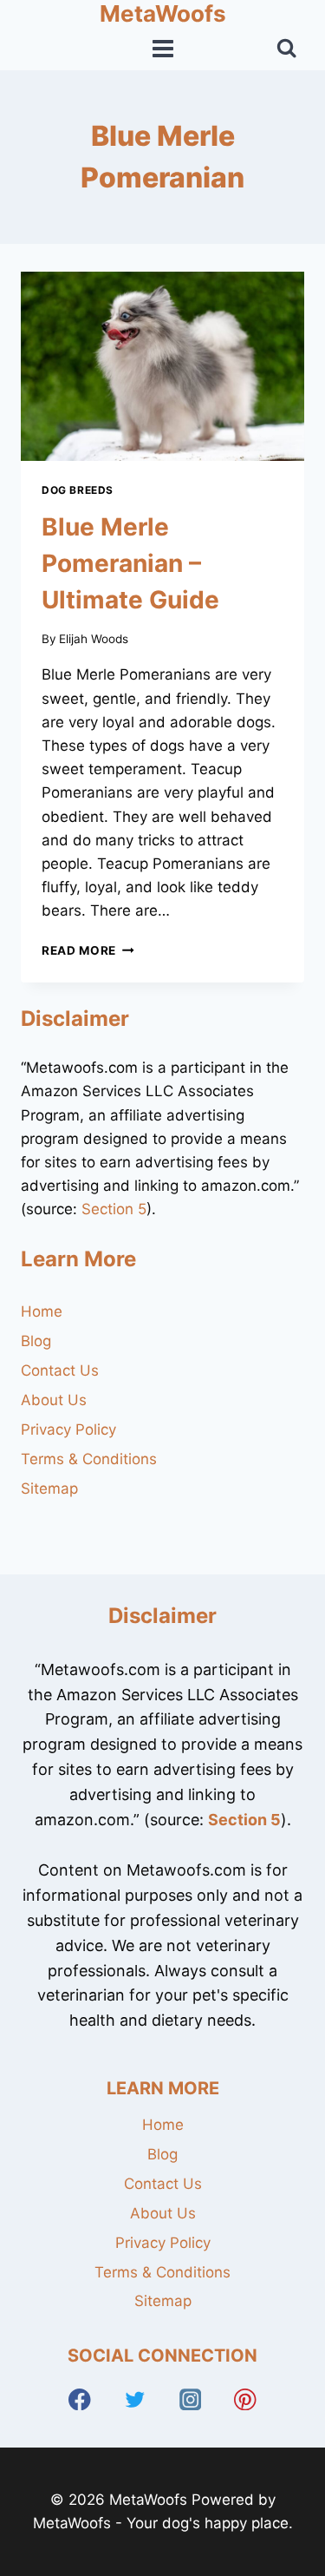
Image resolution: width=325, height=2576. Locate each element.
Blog (36, 1341)
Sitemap (49, 1488)
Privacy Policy (68, 1429)
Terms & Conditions (89, 1459)
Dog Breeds (78, 490)
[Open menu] (162, 49)
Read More (88, 950)
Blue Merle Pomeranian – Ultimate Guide (130, 563)
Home (42, 1311)
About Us (54, 1400)
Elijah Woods (94, 639)
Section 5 (114, 1209)
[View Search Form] (286, 48)
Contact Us (60, 1370)
